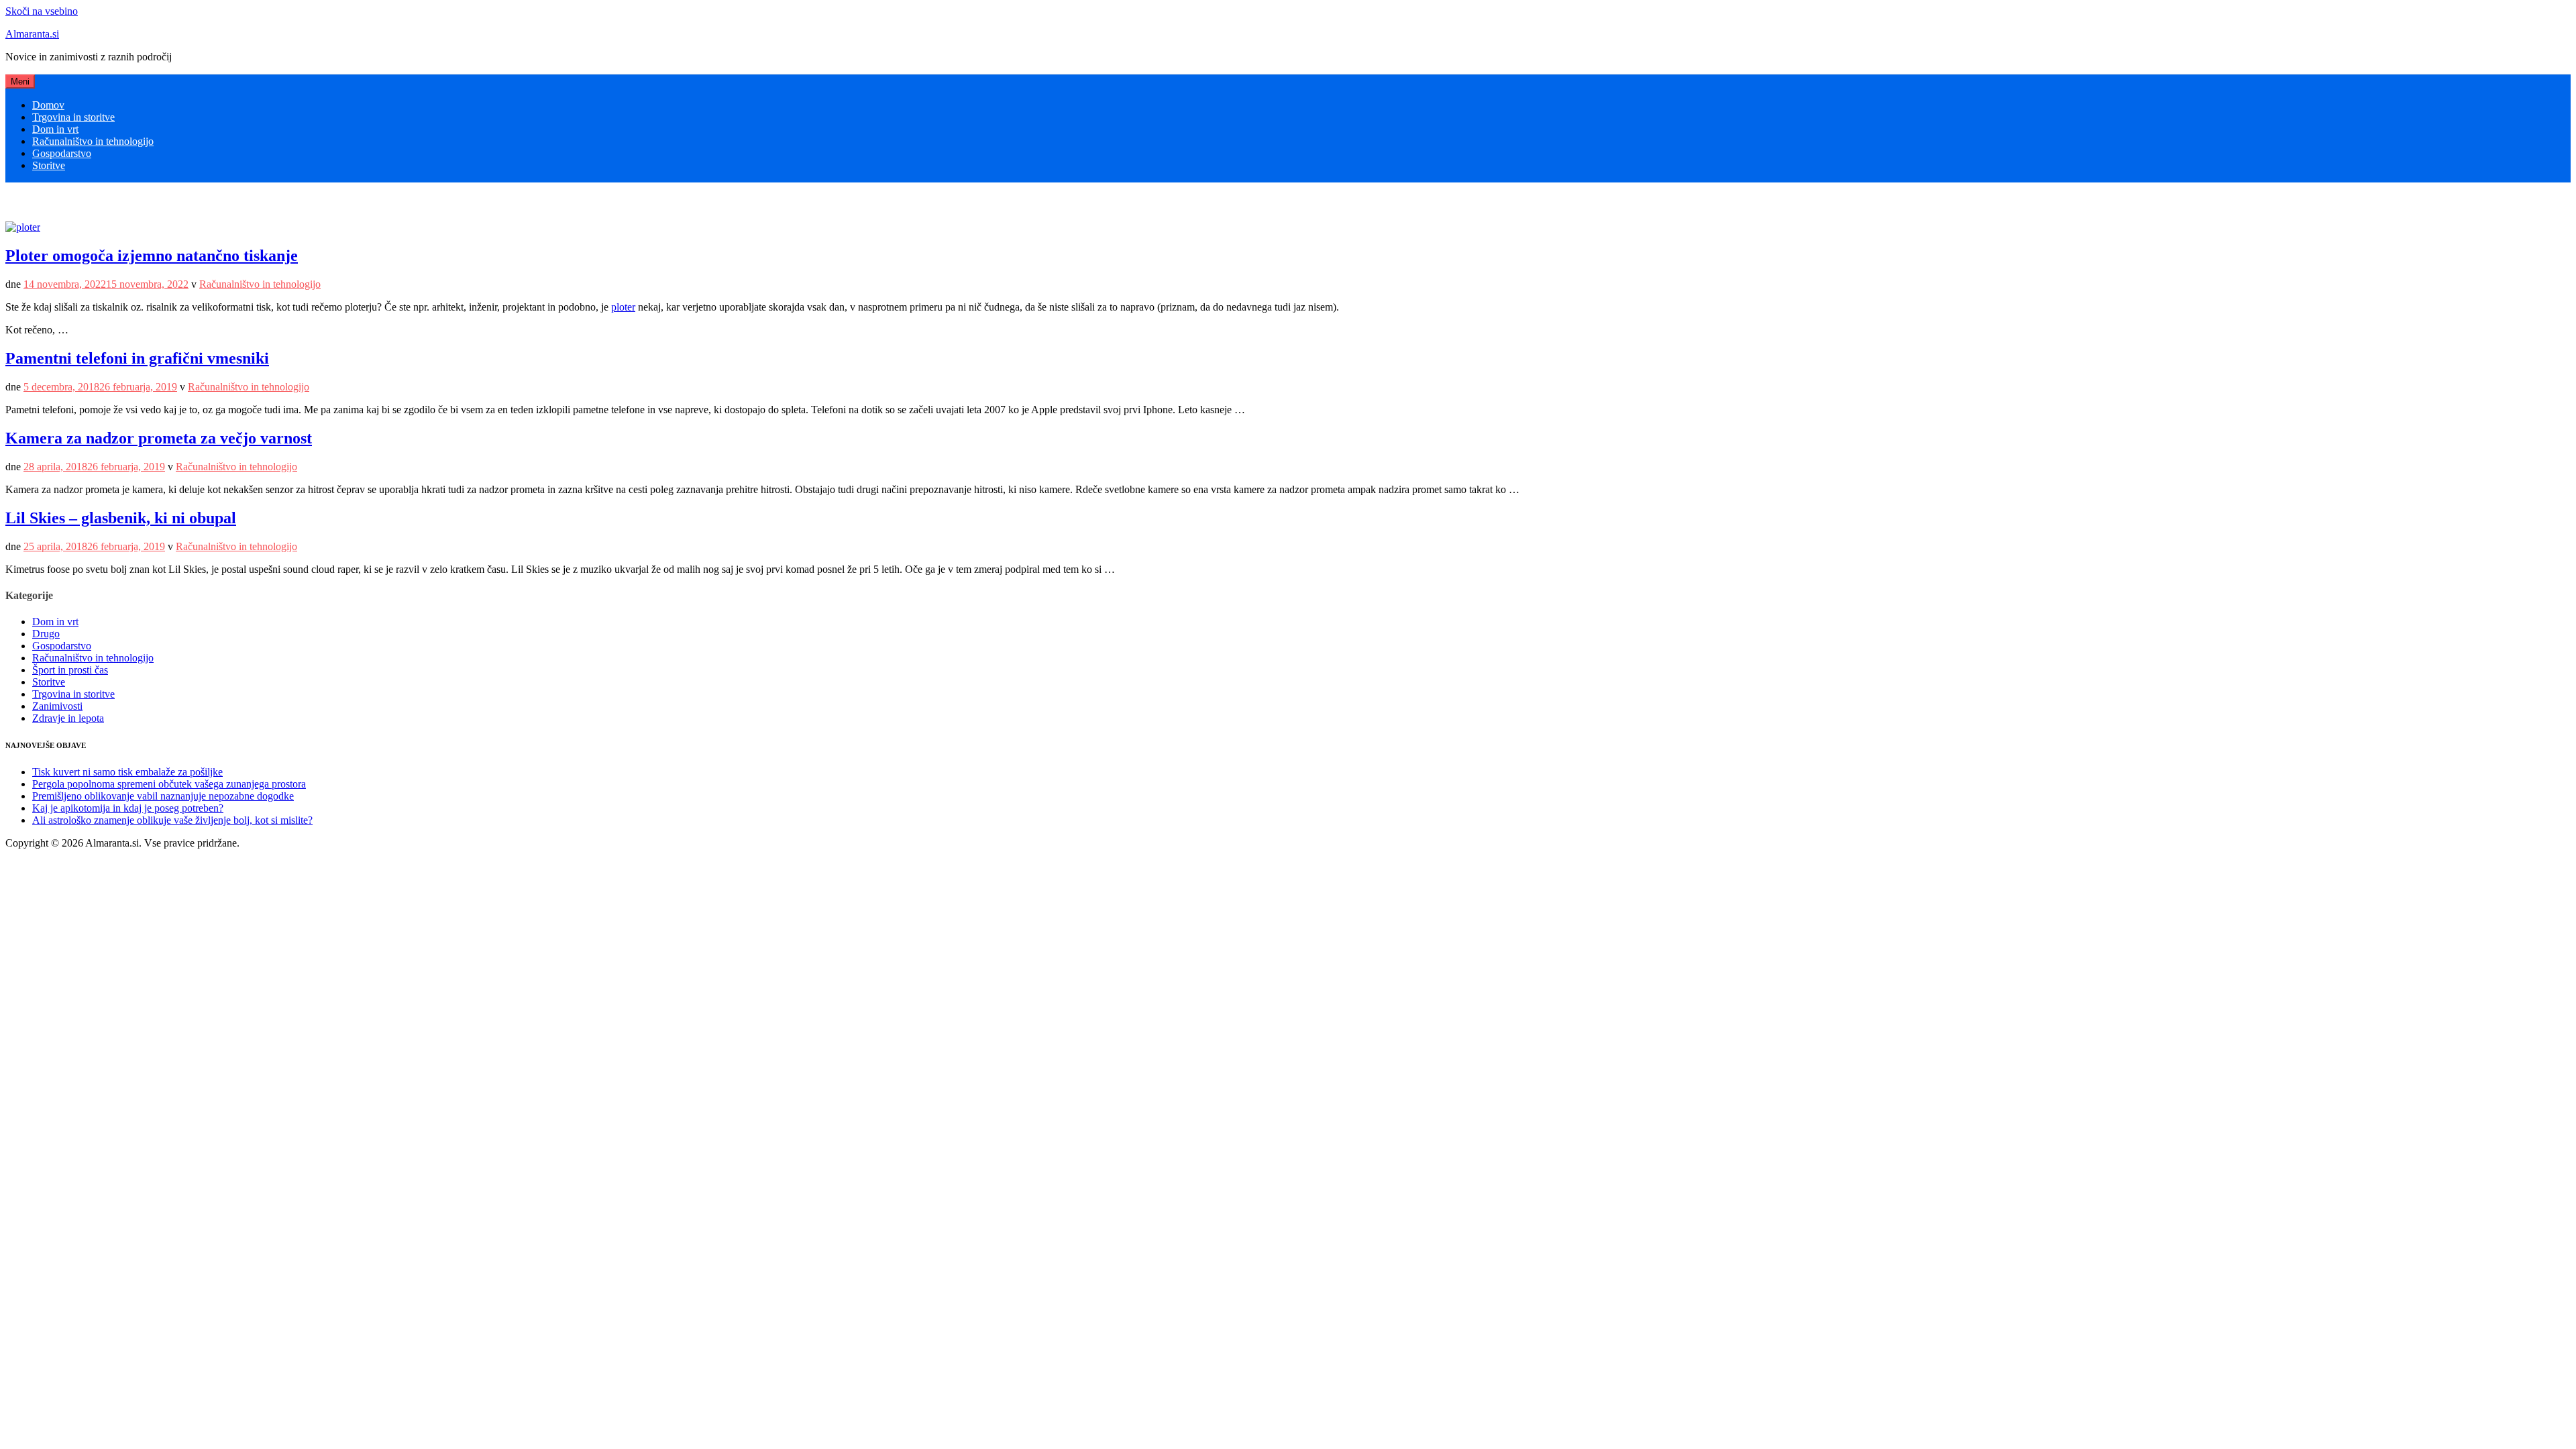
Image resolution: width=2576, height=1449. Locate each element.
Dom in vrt (55, 129)
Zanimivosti (57, 706)
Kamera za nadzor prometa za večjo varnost (159, 438)
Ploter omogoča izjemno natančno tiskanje (152, 256)
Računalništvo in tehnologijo (93, 141)
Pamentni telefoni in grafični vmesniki (137, 358)
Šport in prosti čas (70, 670)
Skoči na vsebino (42, 11)
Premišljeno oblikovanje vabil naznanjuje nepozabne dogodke (163, 796)
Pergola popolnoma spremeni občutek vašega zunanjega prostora (169, 784)
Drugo (46, 634)
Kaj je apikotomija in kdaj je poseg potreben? (128, 808)
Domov (48, 105)
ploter (623, 307)
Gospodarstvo (62, 153)
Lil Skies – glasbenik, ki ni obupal (121, 518)
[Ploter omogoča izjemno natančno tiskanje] (23, 227)
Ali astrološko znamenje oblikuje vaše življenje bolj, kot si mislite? (172, 820)
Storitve (49, 165)
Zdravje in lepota (68, 718)
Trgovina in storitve (73, 117)
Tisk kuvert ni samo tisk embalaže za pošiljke (127, 772)
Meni (20, 82)
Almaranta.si (32, 34)
